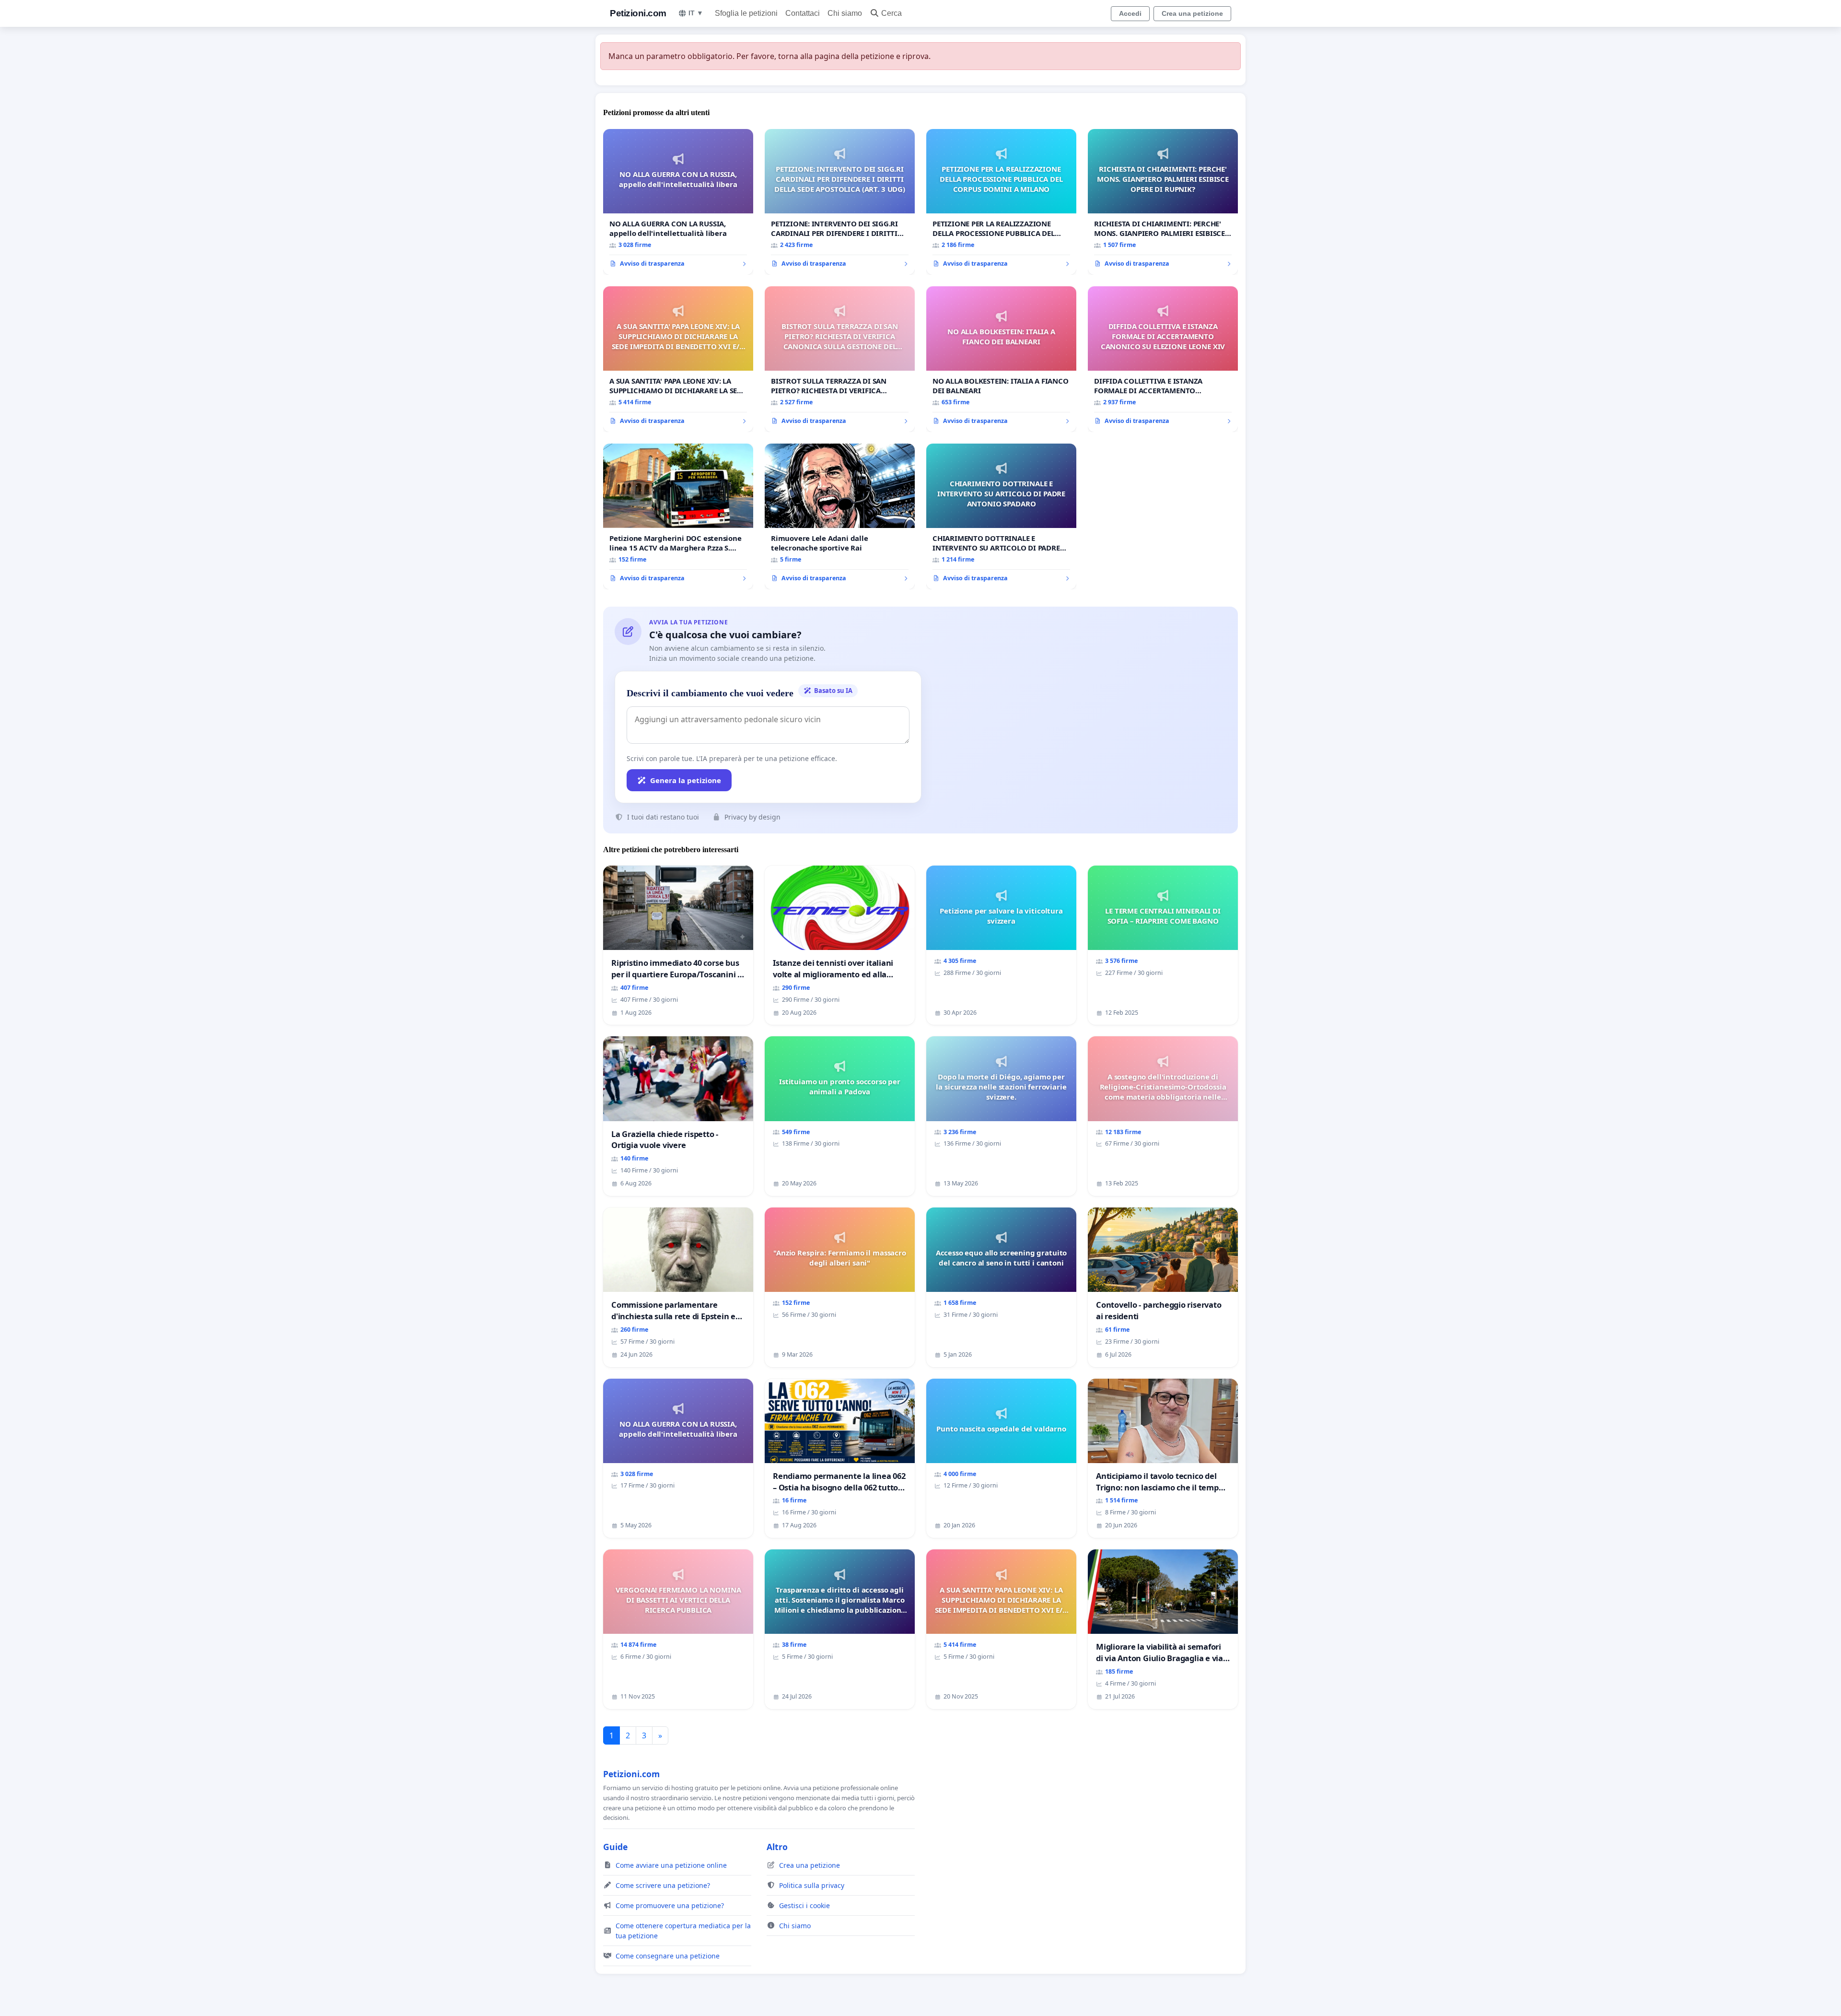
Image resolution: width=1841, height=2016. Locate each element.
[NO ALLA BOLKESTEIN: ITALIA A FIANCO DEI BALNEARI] (1001, 359)
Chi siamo (845, 13)
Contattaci (803, 13)
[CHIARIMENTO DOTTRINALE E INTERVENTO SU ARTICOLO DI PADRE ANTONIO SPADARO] (1001, 516)
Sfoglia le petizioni (746, 13)
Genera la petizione (686, 780)
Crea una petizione (1192, 13)
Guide (615, 1847)
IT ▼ (696, 13)
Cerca (891, 13)
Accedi (1130, 13)
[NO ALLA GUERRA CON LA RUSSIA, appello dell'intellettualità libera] (678, 202)
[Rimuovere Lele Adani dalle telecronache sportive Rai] (840, 516)
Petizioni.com (638, 13)
